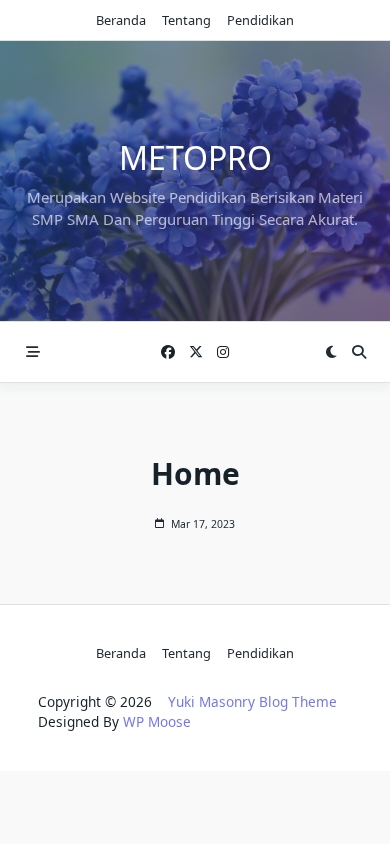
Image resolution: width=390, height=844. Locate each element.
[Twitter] (196, 352)
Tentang (186, 20)
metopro (195, 157)
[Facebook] (168, 352)
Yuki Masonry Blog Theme (252, 701)
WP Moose (157, 721)
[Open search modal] (359, 352)
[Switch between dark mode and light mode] (331, 352)
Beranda (121, 20)
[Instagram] (223, 352)
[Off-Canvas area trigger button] (33, 352)
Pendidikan (260, 20)
